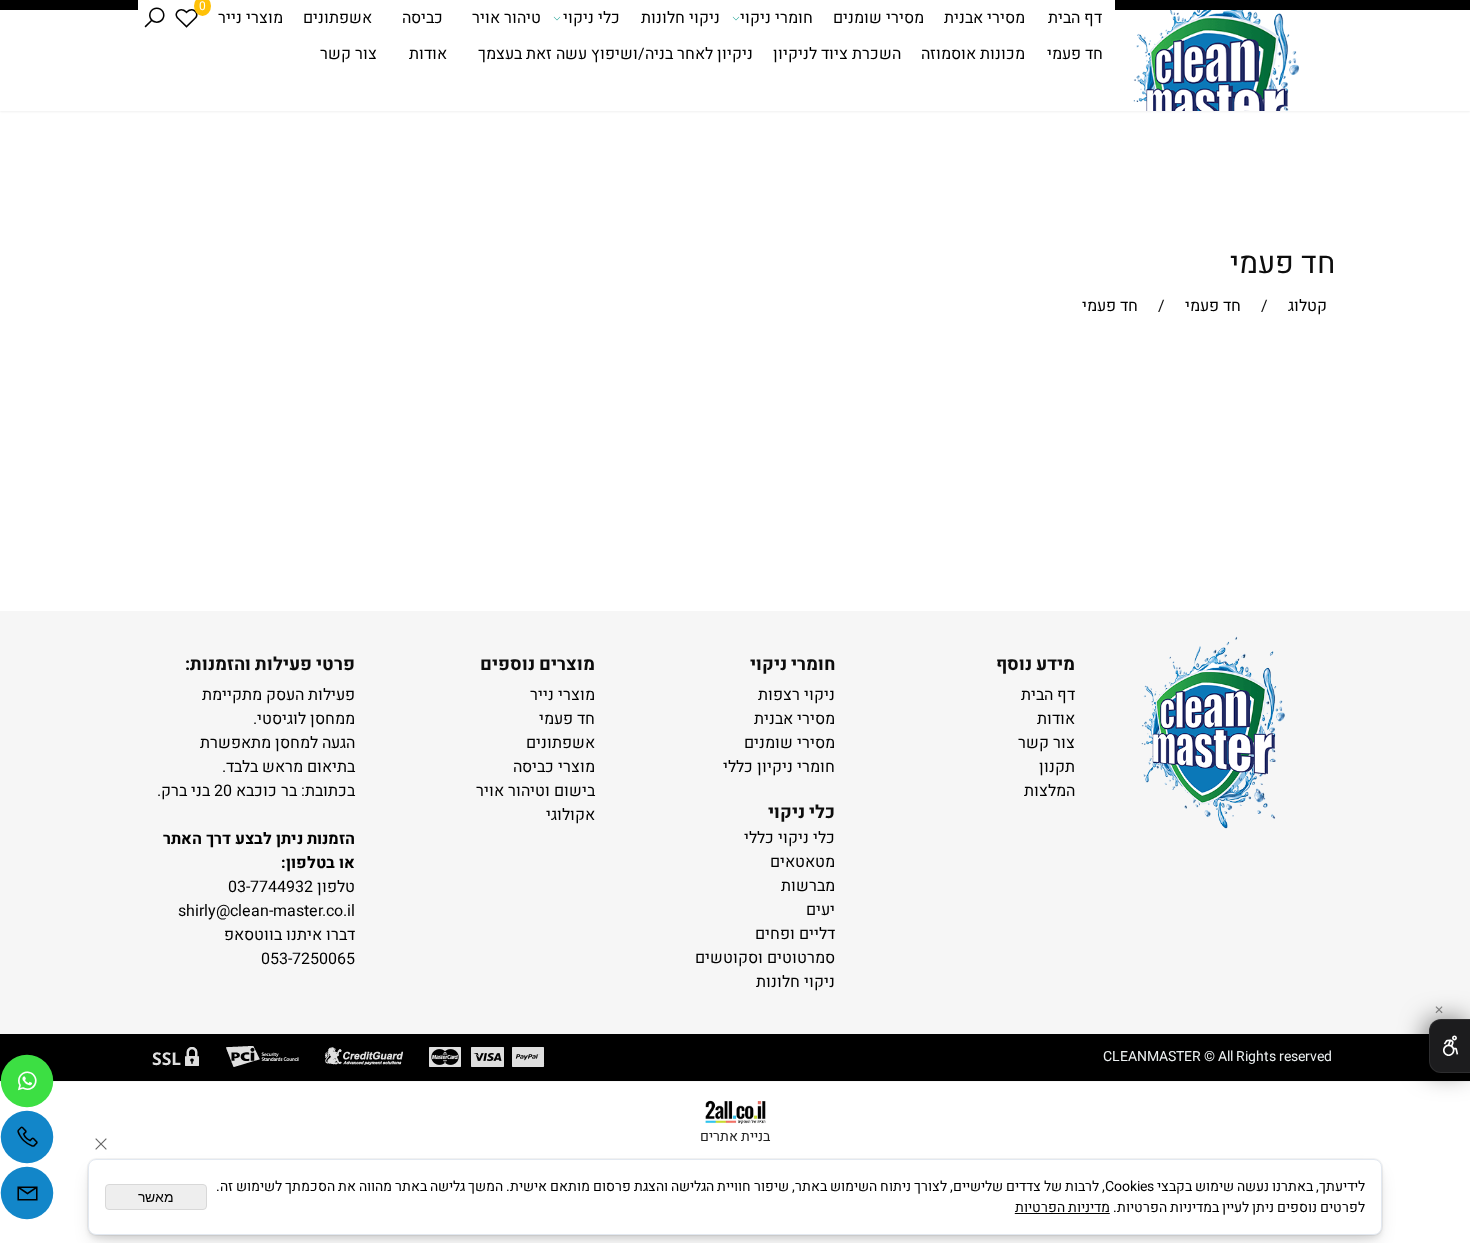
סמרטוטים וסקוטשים (765, 958)
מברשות (808, 886)
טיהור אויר (506, 18)
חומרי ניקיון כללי (779, 767)
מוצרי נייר (250, 18)
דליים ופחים (795, 934)
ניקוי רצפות (796, 695)
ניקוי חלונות (680, 18)
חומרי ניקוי (776, 18)
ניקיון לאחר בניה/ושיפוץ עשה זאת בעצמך (615, 54)
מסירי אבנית (984, 18)
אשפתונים (337, 18)
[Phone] (27, 1137)
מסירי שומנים (878, 18)
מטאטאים (802, 862)
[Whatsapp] (27, 1081)
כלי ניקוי (591, 18)
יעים (820, 910)
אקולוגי (570, 815)
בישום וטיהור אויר (535, 791)
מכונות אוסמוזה (973, 54)
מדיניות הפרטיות (1062, 1207)
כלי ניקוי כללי (789, 838)
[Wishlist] (186, 18)
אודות (428, 54)
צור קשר (348, 54)
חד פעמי (1075, 54)
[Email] (27, 1193)
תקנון (1057, 767)
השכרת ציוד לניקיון (837, 54)
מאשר (156, 1197)
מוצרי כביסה (554, 767)
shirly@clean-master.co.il (266, 911)
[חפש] (154, 18)
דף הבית (1075, 18)
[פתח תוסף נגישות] (1449, 1046)
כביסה (422, 18)
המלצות (1049, 791)
